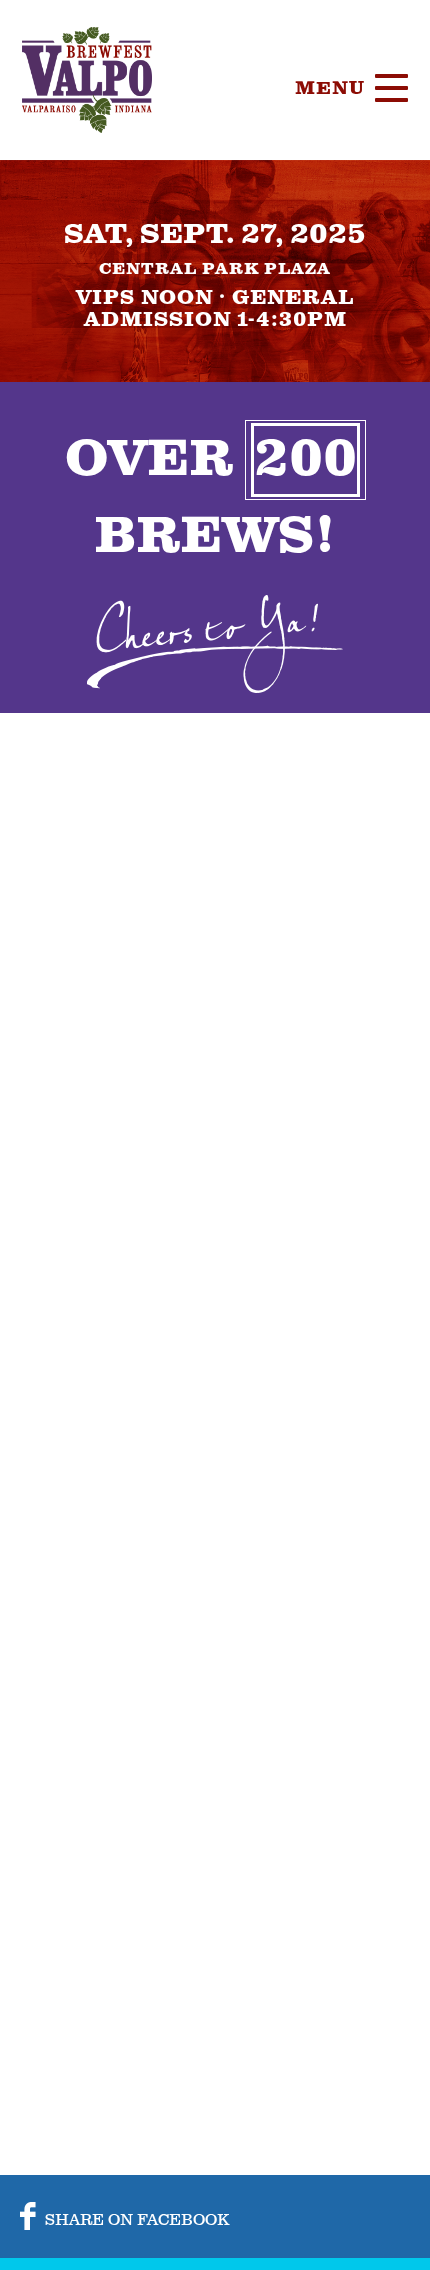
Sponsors (352, 385)
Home (324, 185)
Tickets (339, 235)
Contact (343, 535)
